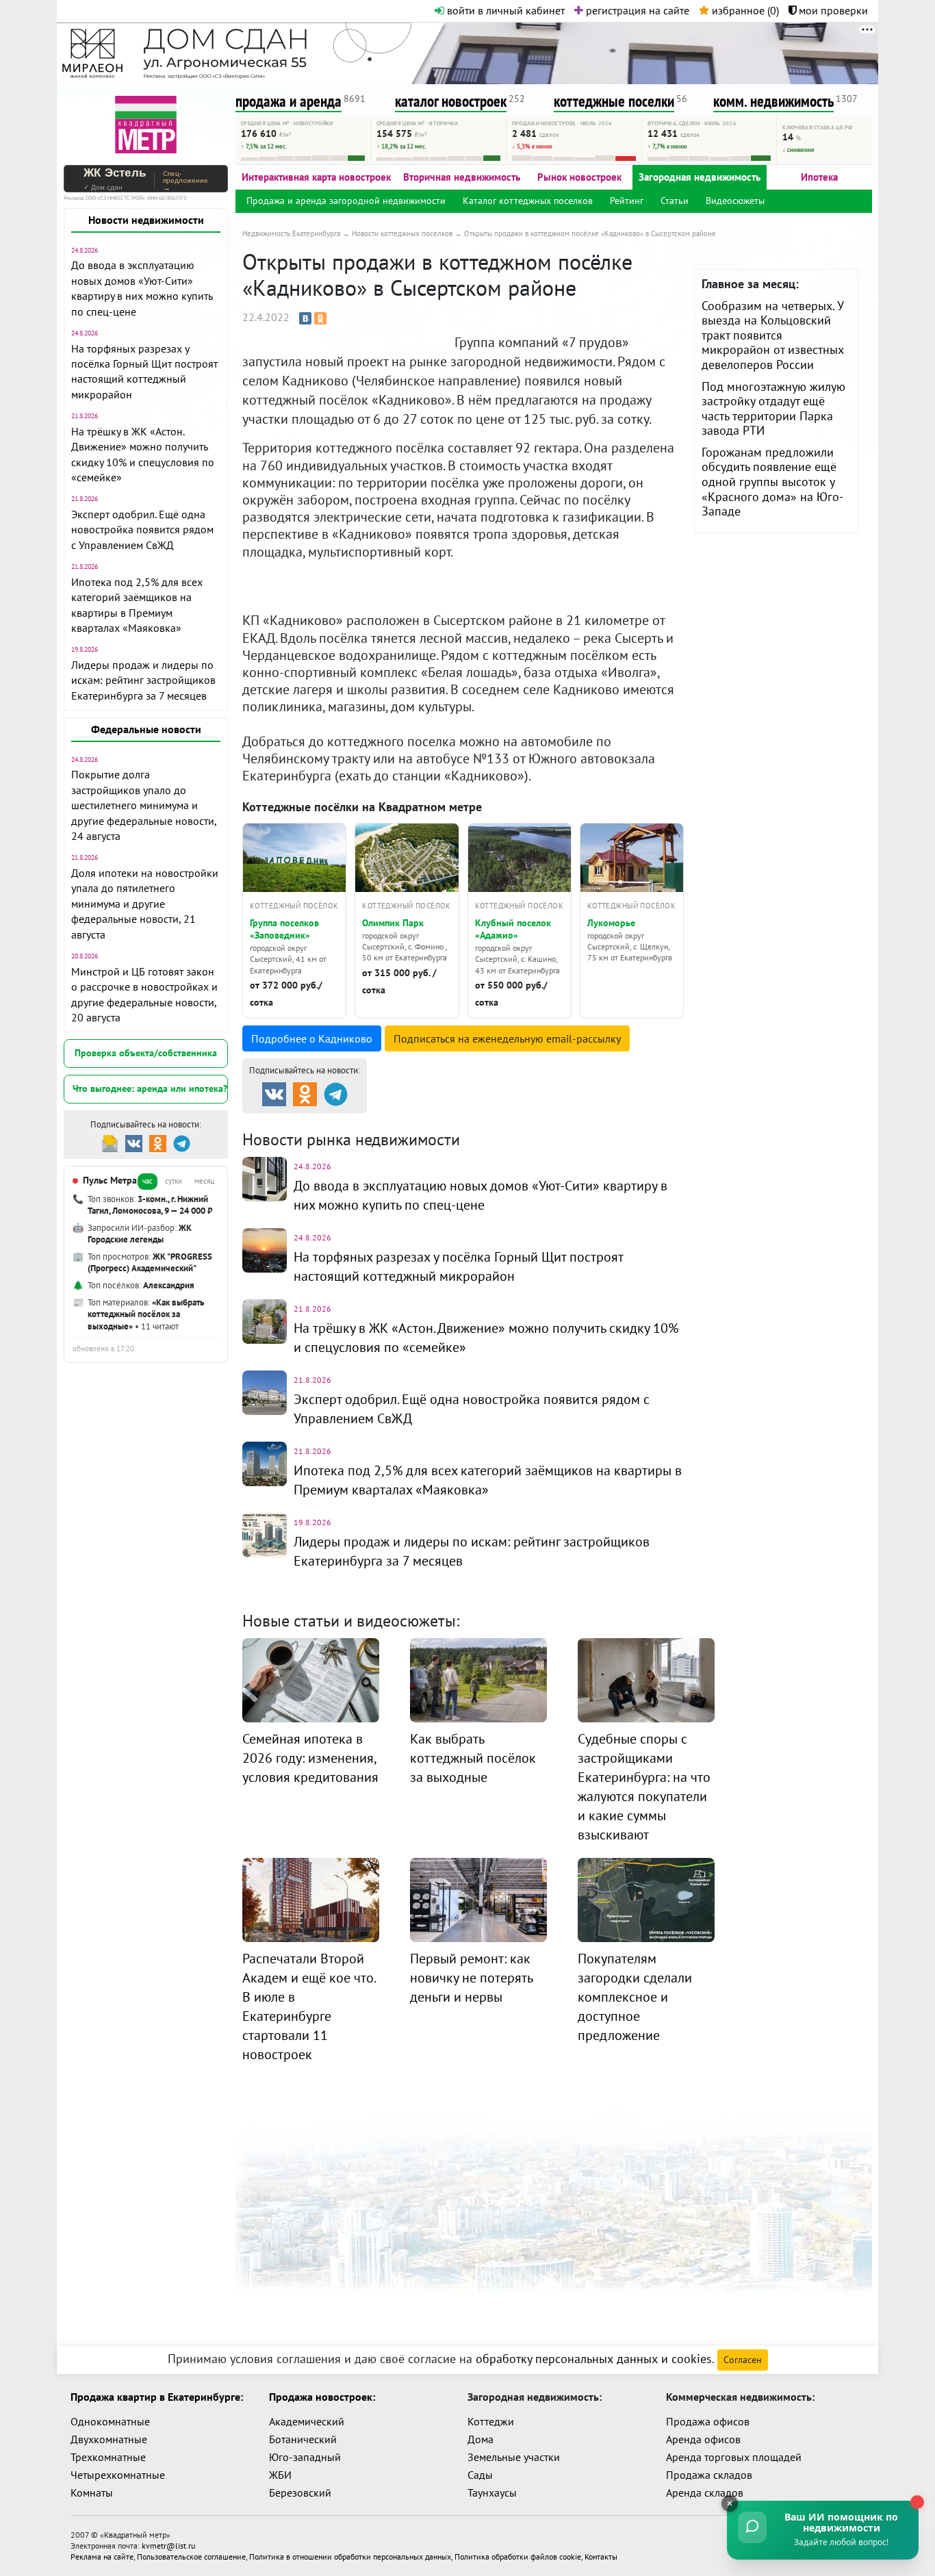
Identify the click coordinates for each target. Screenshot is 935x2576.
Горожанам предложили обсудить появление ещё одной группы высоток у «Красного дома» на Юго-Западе (772, 482)
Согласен (743, 2360)
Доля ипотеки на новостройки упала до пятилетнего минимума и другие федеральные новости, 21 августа (145, 904)
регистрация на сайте (636, 10)
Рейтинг (627, 201)
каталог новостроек (451, 101)
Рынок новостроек (579, 177)
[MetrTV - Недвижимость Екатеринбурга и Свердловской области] (146, 123)
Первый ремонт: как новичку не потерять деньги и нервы (471, 1978)
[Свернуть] (730, 2503)
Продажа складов (709, 2475)
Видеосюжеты (735, 201)
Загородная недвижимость (700, 177)
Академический (307, 2421)
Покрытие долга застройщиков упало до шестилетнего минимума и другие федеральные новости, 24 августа (144, 805)
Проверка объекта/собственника (146, 1053)
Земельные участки (514, 2457)
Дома (481, 2439)
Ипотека (819, 177)
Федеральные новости (146, 729)
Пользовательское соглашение (191, 2556)
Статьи (675, 201)
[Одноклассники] (320, 318)
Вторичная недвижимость (462, 177)
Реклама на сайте (102, 2556)
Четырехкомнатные (118, 2475)
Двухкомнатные (109, 2439)
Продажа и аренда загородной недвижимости (346, 201)
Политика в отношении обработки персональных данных (350, 2556)
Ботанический (303, 2439)
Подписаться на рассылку (507, 1038)
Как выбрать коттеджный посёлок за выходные (473, 1758)
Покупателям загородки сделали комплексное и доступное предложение (635, 1997)
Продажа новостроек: (322, 2397)
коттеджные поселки (614, 101)
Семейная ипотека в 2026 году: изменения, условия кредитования (310, 1758)
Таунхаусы (492, 2492)
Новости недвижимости (146, 220)
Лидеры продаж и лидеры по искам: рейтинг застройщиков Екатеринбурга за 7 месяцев (143, 680)
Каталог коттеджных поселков (528, 201)
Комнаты (92, 2492)
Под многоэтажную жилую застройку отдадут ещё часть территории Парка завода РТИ (773, 409)
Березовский (300, 2492)
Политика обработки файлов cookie (518, 2556)
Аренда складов (705, 2492)
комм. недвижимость (773, 101)
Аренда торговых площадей (734, 2457)
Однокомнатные (110, 2421)
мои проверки (832, 10)
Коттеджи (491, 2421)
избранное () (744, 10)
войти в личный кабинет (504, 10)
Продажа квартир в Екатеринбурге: (157, 2397)
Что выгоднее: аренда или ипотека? (150, 1088)
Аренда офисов (703, 2439)
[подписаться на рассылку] (110, 1142)
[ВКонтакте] (305, 318)
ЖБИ (280, 2475)
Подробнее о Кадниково (312, 1038)
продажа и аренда (289, 101)
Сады (480, 2475)
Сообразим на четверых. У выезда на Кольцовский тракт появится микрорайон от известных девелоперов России (773, 335)
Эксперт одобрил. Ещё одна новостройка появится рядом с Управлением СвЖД (142, 530)
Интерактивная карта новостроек (316, 177)
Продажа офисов (708, 2421)
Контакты (601, 2556)
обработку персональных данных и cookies (594, 2359)
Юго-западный (305, 2457)
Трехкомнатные (108, 2457)
